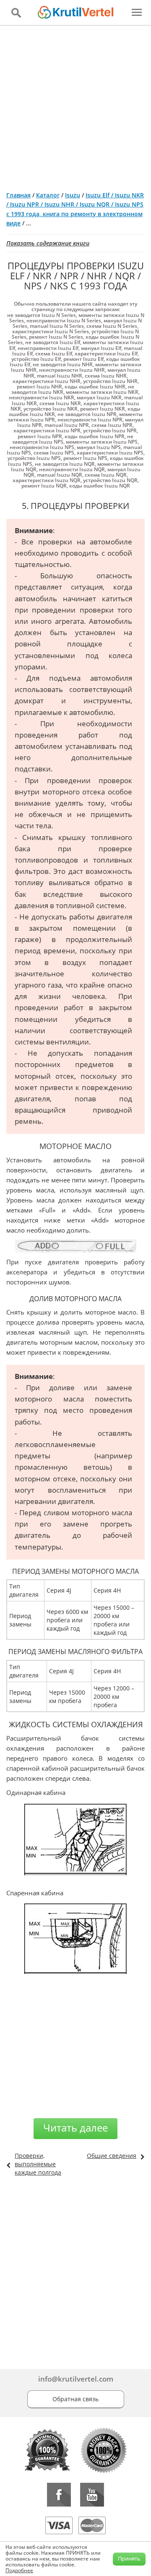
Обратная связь (75, 2399)
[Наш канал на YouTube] (92, 2495)
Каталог (48, 195)
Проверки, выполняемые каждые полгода (38, 2164)
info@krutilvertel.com (76, 2379)
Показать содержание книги (48, 243)
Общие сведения (112, 2156)
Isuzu (73, 195)
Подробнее (19, 2570)
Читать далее (75, 2128)
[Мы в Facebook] (59, 2495)
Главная (18, 195)
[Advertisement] (75, 105)
